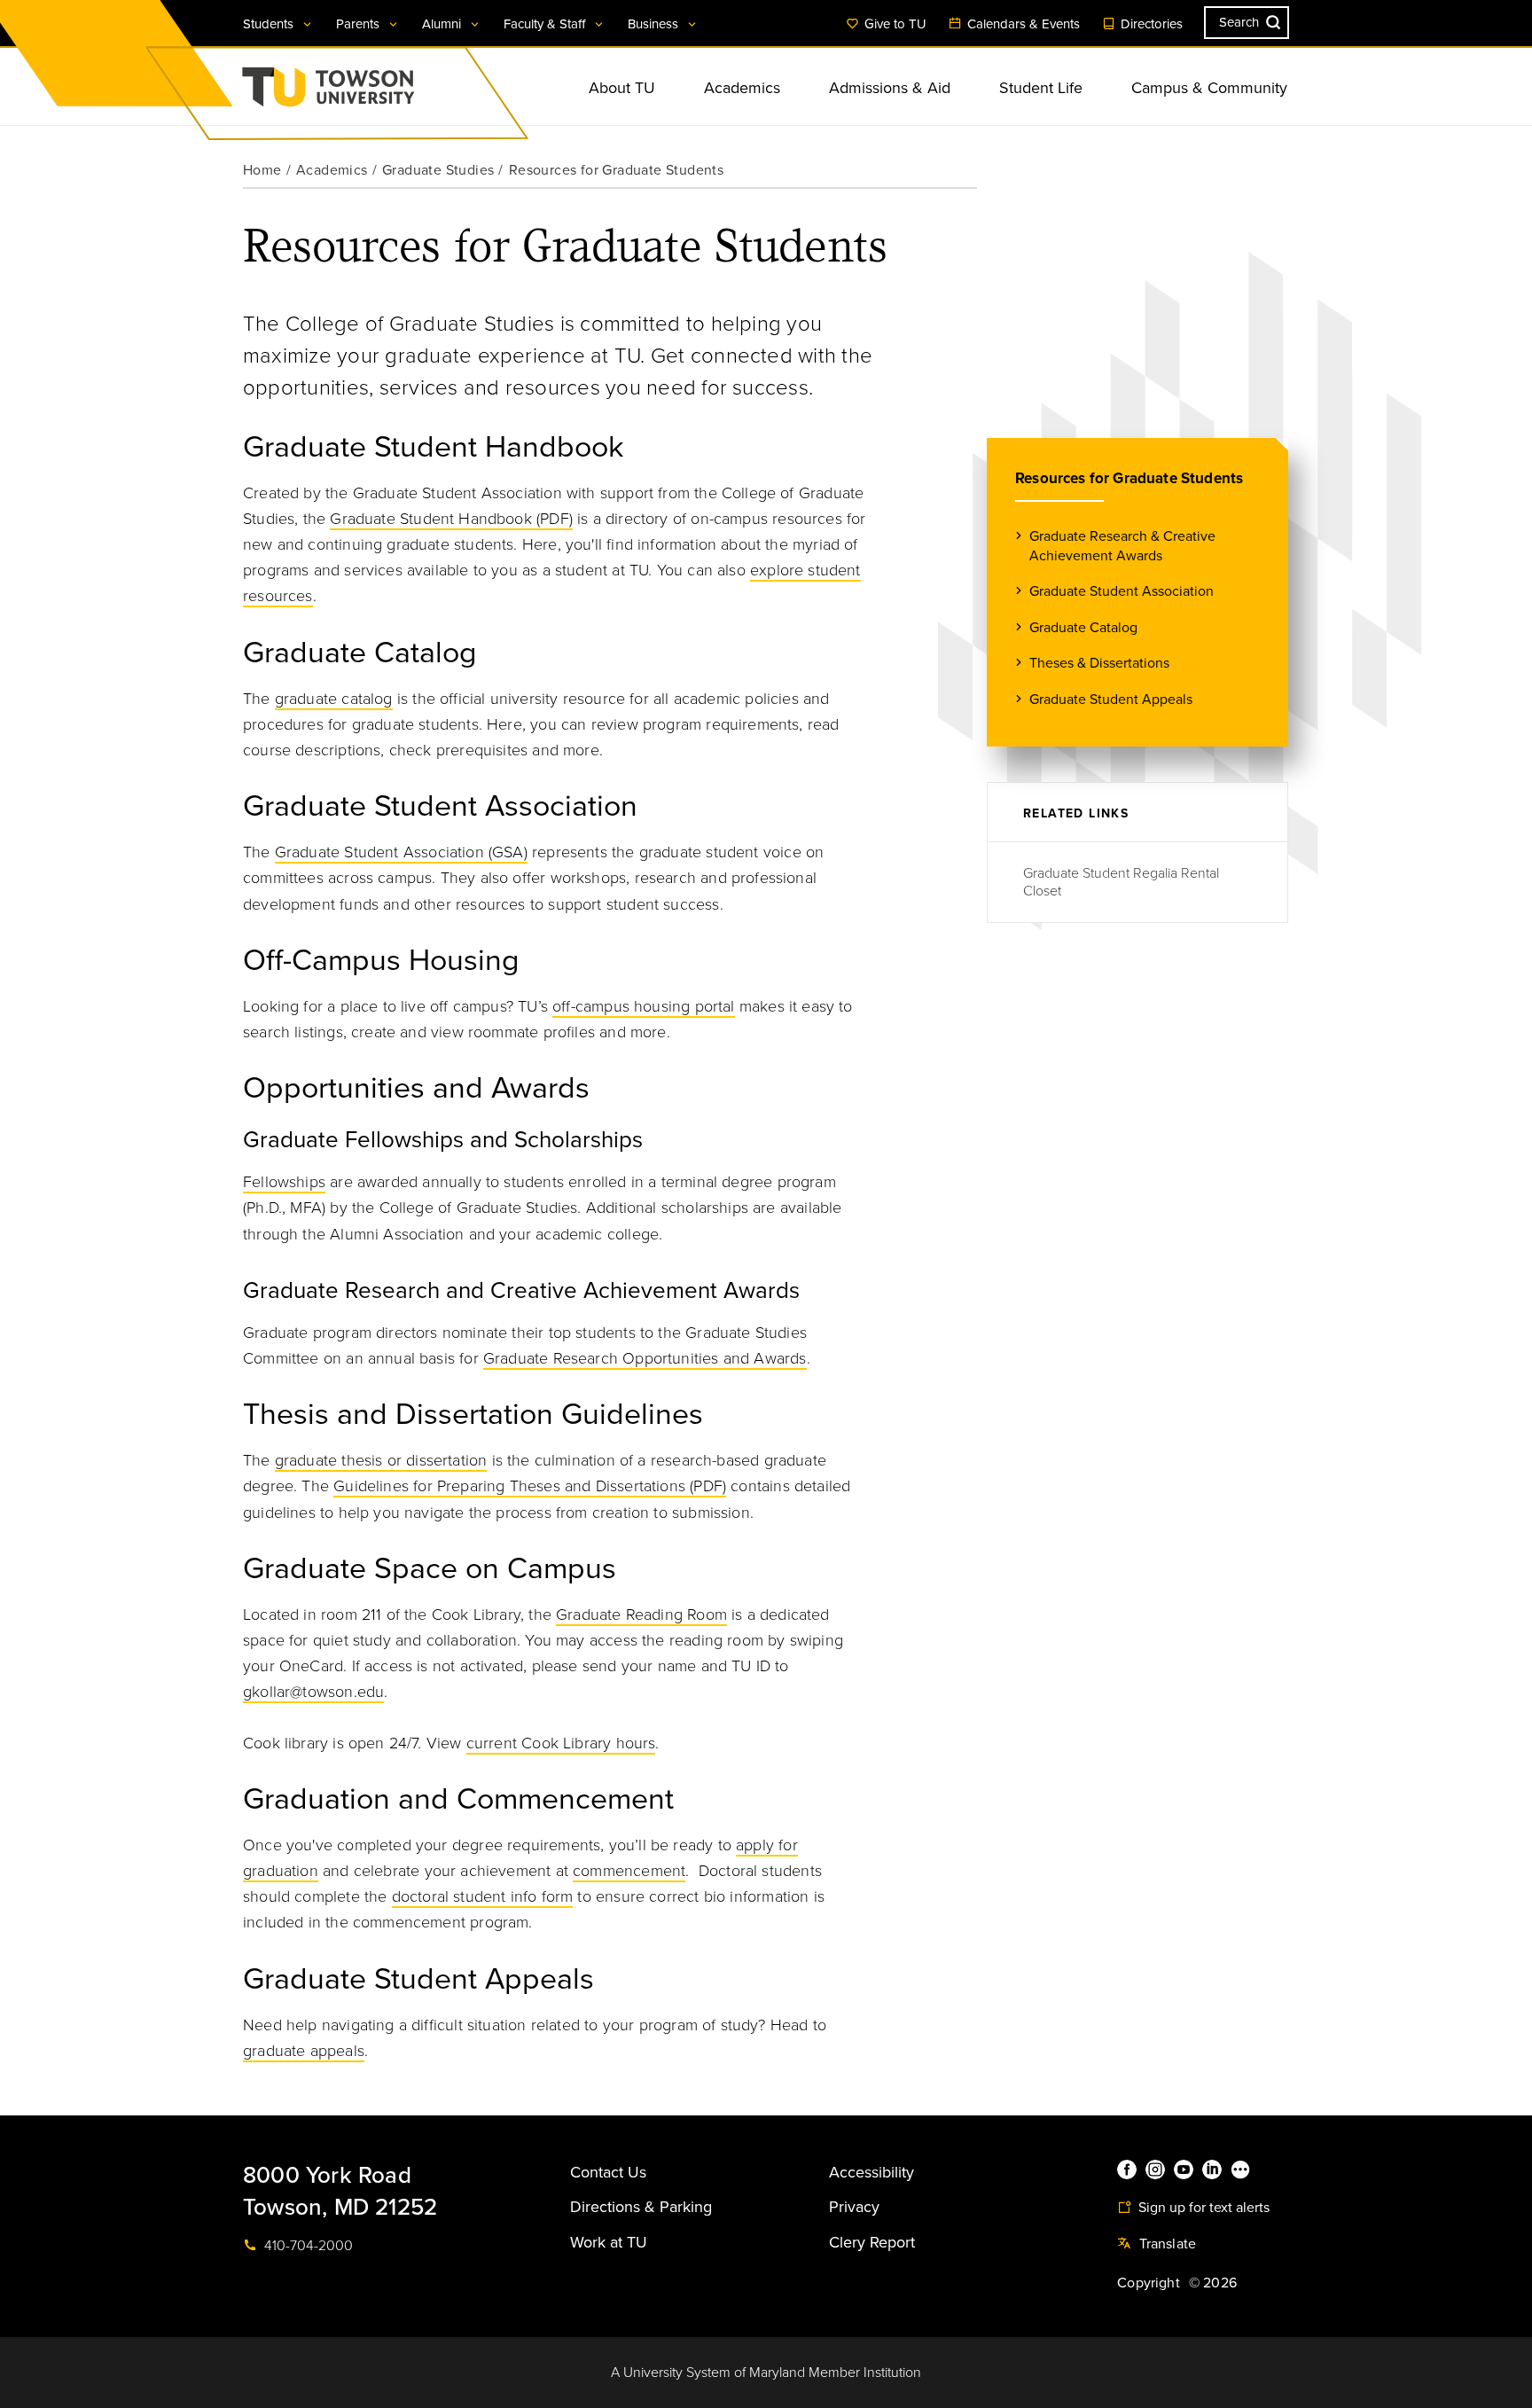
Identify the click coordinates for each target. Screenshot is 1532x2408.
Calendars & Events (1022, 24)
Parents (360, 24)
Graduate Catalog (1083, 628)
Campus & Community (1209, 88)
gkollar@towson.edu (313, 1692)
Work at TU (609, 2242)
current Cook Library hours (561, 1743)
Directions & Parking (641, 2207)
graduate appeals (304, 2051)
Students (270, 24)
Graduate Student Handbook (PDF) (451, 519)
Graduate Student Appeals (1111, 700)
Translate (1165, 2244)
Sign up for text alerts (1202, 2208)
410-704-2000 (307, 2246)
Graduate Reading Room (641, 1614)
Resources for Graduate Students (1129, 478)
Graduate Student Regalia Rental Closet (1121, 882)
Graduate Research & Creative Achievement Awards (1122, 546)
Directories (1150, 24)
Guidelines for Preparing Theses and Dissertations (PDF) (530, 1486)
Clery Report (872, 2242)
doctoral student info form (483, 1896)
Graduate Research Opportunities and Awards (645, 1358)
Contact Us (608, 2172)
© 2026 (1213, 2283)
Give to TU (894, 24)
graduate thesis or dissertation (381, 1460)
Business (655, 24)
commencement (629, 1871)
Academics (742, 88)
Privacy (854, 2207)
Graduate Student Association (1122, 591)
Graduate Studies (438, 170)
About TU (622, 88)
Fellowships (284, 1182)
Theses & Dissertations (1099, 663)
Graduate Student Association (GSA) (401, 852)
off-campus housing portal (644, 1006)
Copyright (1149, 2283)
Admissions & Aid (890, 88)
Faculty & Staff (546, 24)
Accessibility (872, 2172)
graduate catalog (334, 699)
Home (262, 170)
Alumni (443, 24)
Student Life (1041, 88)
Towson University (375, 93)
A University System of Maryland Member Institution (766, 2373)
